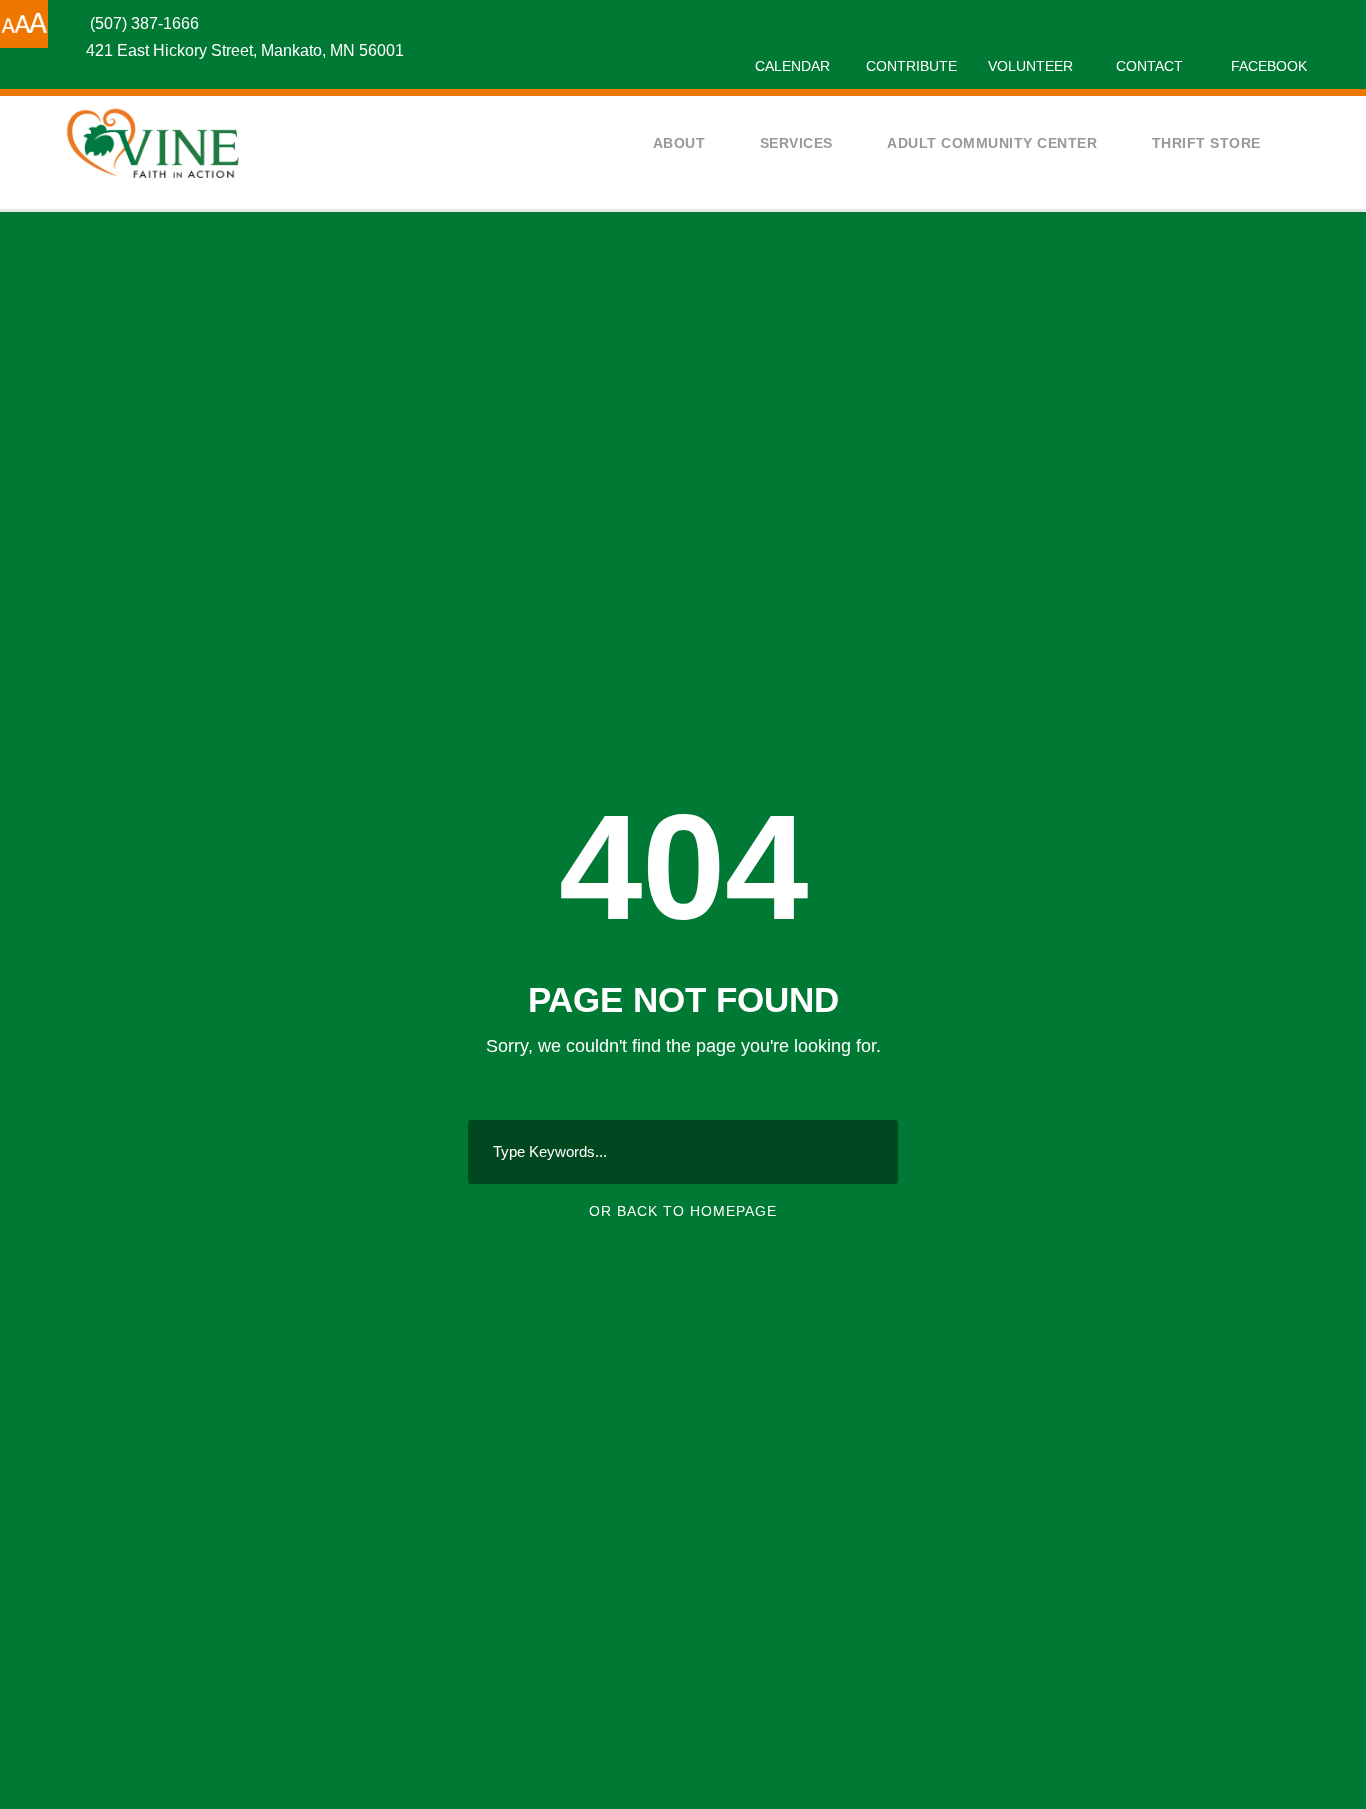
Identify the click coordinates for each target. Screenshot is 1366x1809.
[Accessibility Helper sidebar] (24, 24)
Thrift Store (1206, 143)
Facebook (1269, 66)
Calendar (792, 66)
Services (796, 143)
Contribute (911, 66)
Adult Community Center (992, 143)
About (679, 143)
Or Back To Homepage (683, 1211)
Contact (1149, 66)
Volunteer (1030, 66)
